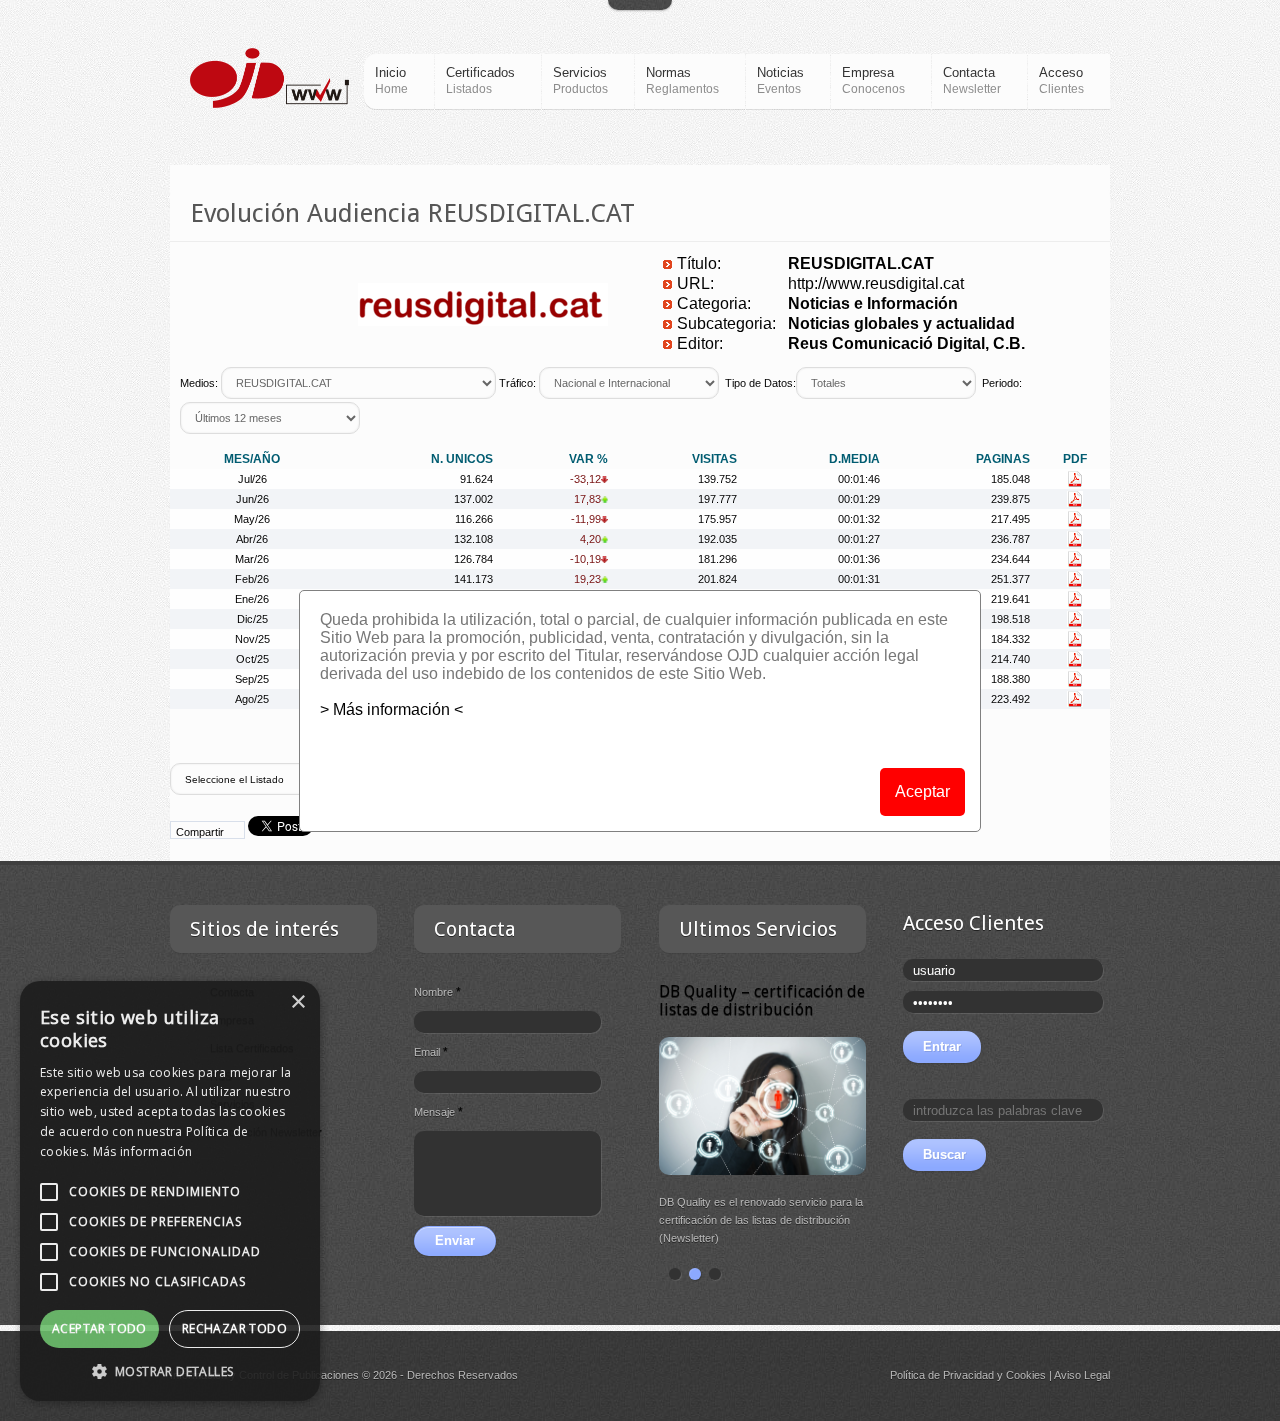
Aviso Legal (1082, 1375)
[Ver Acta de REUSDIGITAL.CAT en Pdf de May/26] (1075, 519)
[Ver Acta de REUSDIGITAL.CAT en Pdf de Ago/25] (1075, 699)
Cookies (1026, 1375)
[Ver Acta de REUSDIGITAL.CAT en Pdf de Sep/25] (1075, 679)
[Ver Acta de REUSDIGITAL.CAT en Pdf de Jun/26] (1075, 499)
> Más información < (391, 709)
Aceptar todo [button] (99, 1328)
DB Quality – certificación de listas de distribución (762, 1000)
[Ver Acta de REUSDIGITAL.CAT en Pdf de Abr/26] (1075, 539)
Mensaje (438, 1112)
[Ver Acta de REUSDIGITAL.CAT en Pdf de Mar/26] (1075, 559)
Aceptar (922, 791)
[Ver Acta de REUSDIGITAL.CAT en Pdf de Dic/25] (1075, 619)
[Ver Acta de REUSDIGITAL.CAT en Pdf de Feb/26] (1075, 579)
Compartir (200, 832)
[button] (170, 1371)
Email (431, 1052)
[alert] (170, 1191)
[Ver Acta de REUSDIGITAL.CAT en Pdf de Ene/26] (1075, 599)
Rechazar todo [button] (234, 1328)
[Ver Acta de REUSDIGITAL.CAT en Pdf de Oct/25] (1075, 659)
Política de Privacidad (942, 1375)
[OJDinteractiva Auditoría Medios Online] (269, 78)
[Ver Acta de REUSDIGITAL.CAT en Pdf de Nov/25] (1075, 639)
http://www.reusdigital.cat (876, 283)
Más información (143, 1151)
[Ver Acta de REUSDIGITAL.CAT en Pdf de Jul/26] (1075, 479)
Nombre (437, 992)
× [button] (297, 1002)
